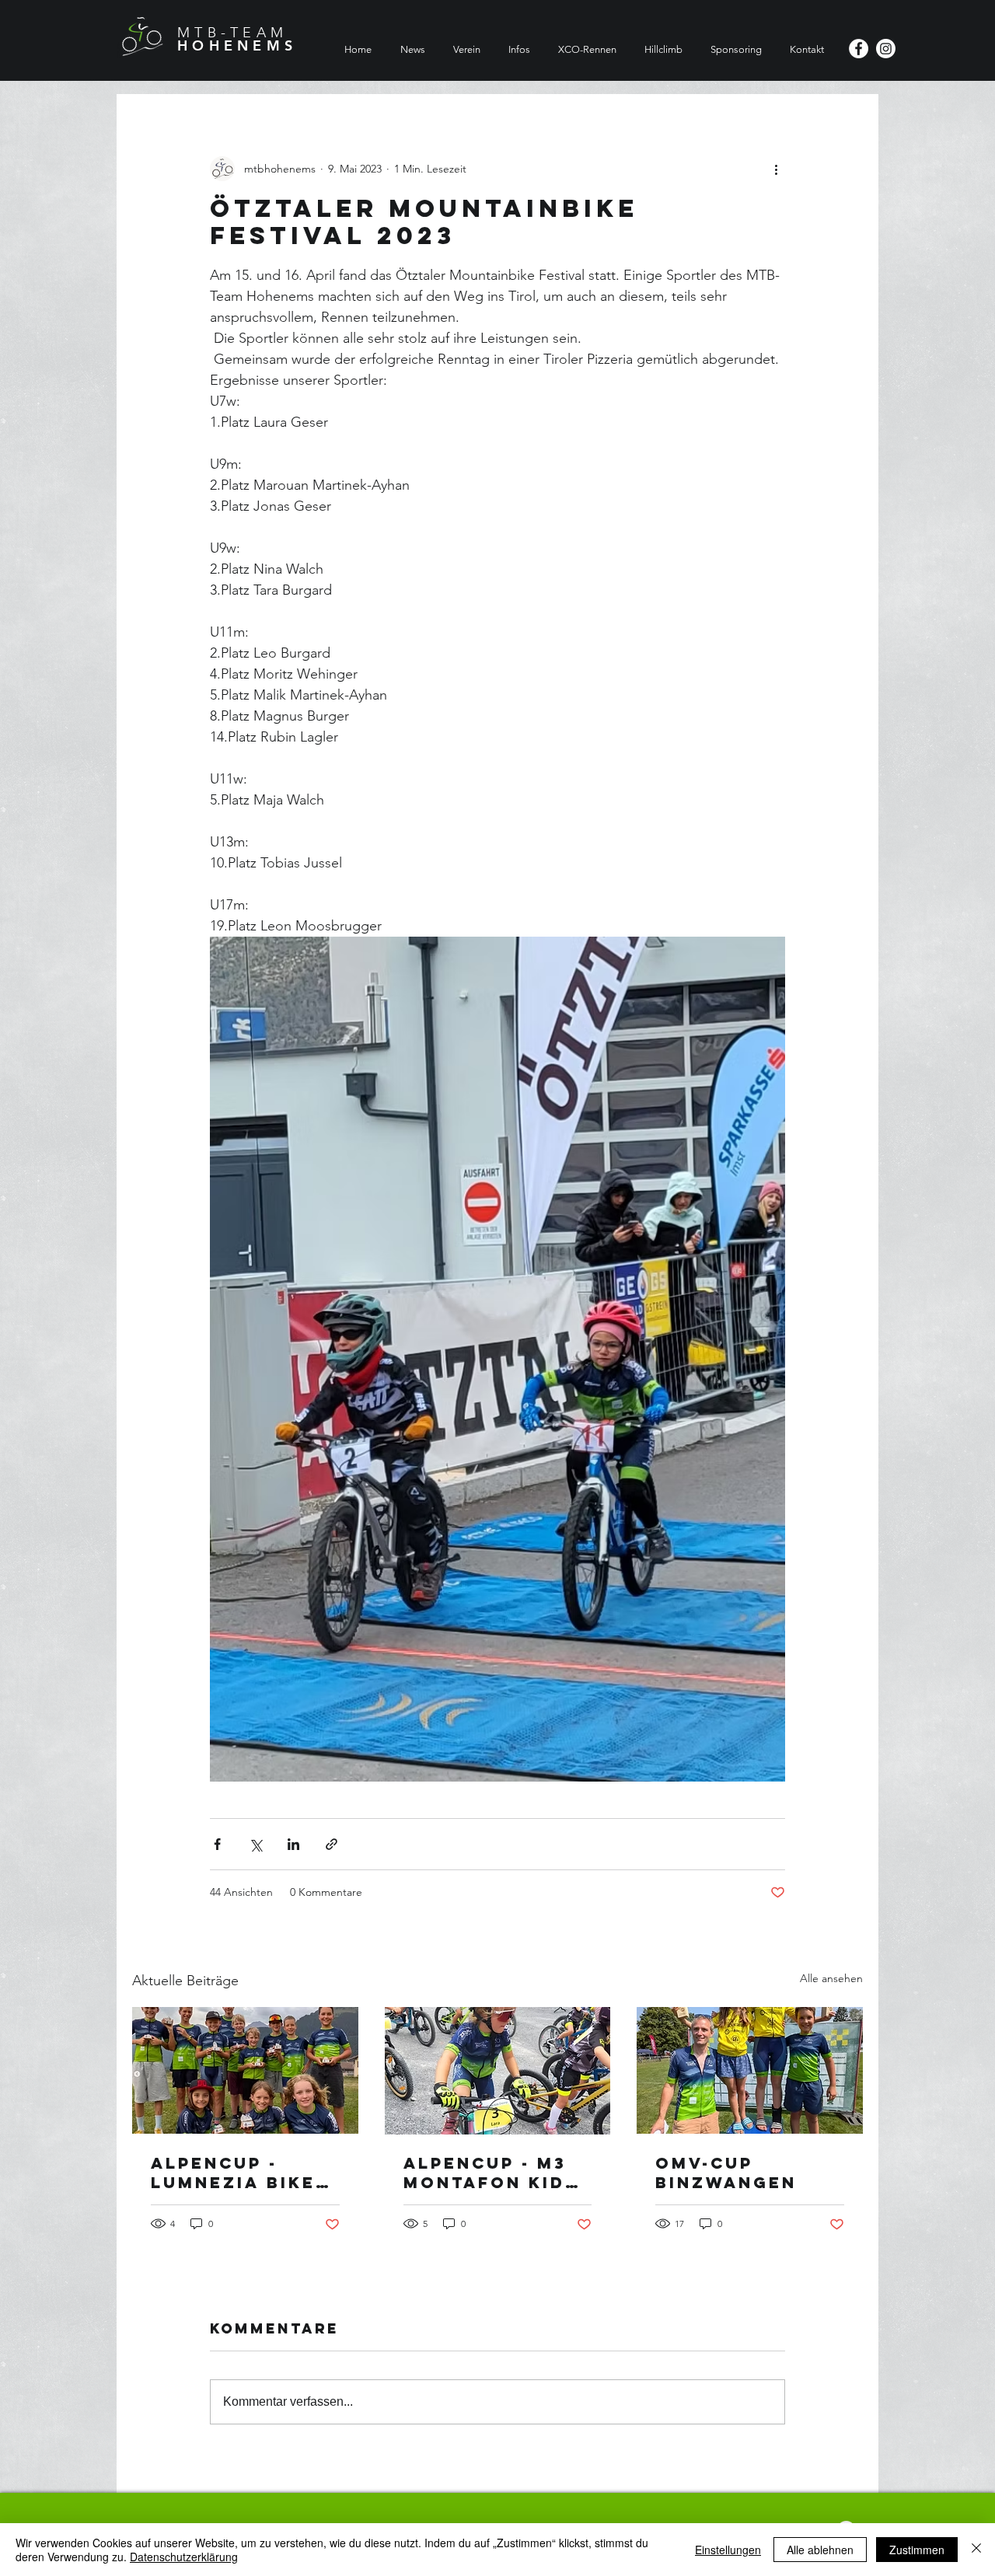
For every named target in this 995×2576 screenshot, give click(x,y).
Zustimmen (917, 2550)
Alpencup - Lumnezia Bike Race (233, 2173)
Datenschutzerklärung (184, 2557)
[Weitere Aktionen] (776, 169)
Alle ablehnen (820, 2550)
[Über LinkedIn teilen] (293, 1844)
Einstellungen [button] (728, 2550)
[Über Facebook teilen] (217, 1844)
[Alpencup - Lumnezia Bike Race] (245, 2070)
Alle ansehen (831, 1978)
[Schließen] (976, 2550)
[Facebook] (859, 49)
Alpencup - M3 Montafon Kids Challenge (491, 2173)
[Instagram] (886, 49)
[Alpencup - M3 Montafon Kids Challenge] (498, 2071)
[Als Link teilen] (332, 1844)
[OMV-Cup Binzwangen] (750, 2070)
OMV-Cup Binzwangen (726, 2173)
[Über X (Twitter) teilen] (255, 1844)
